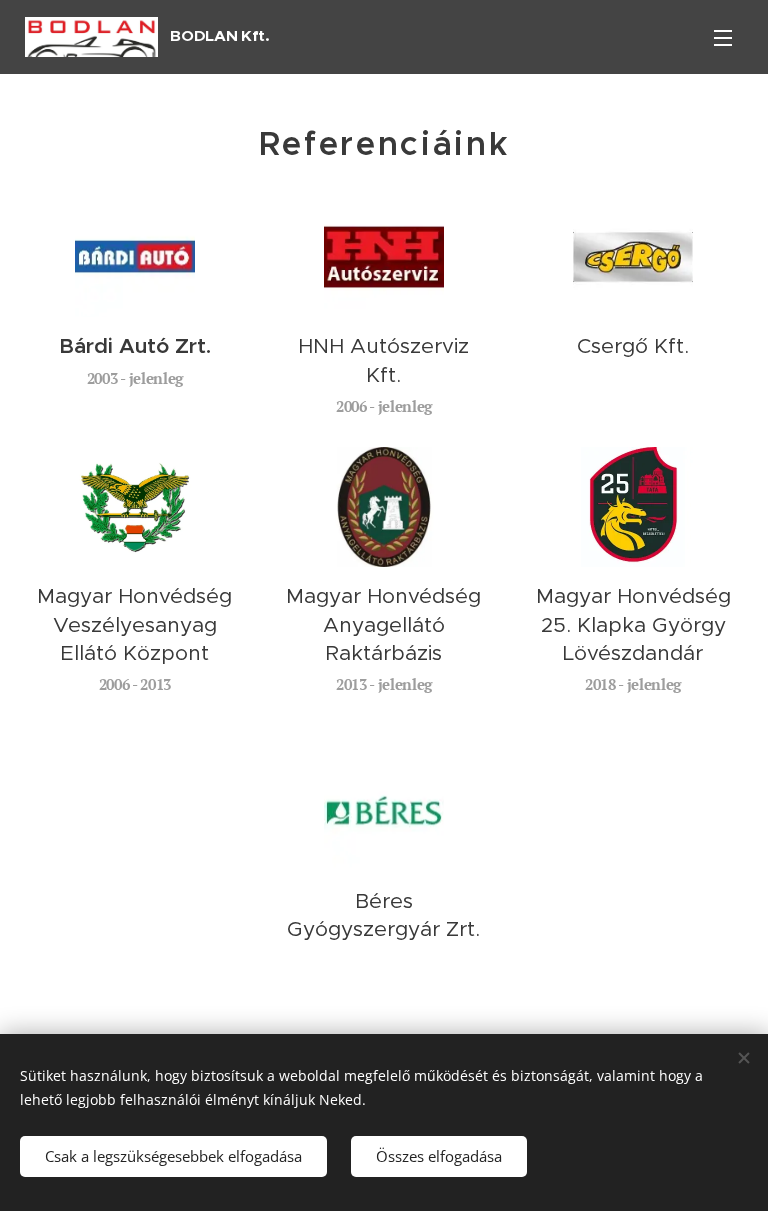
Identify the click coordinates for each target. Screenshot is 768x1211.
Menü (723, 37)
